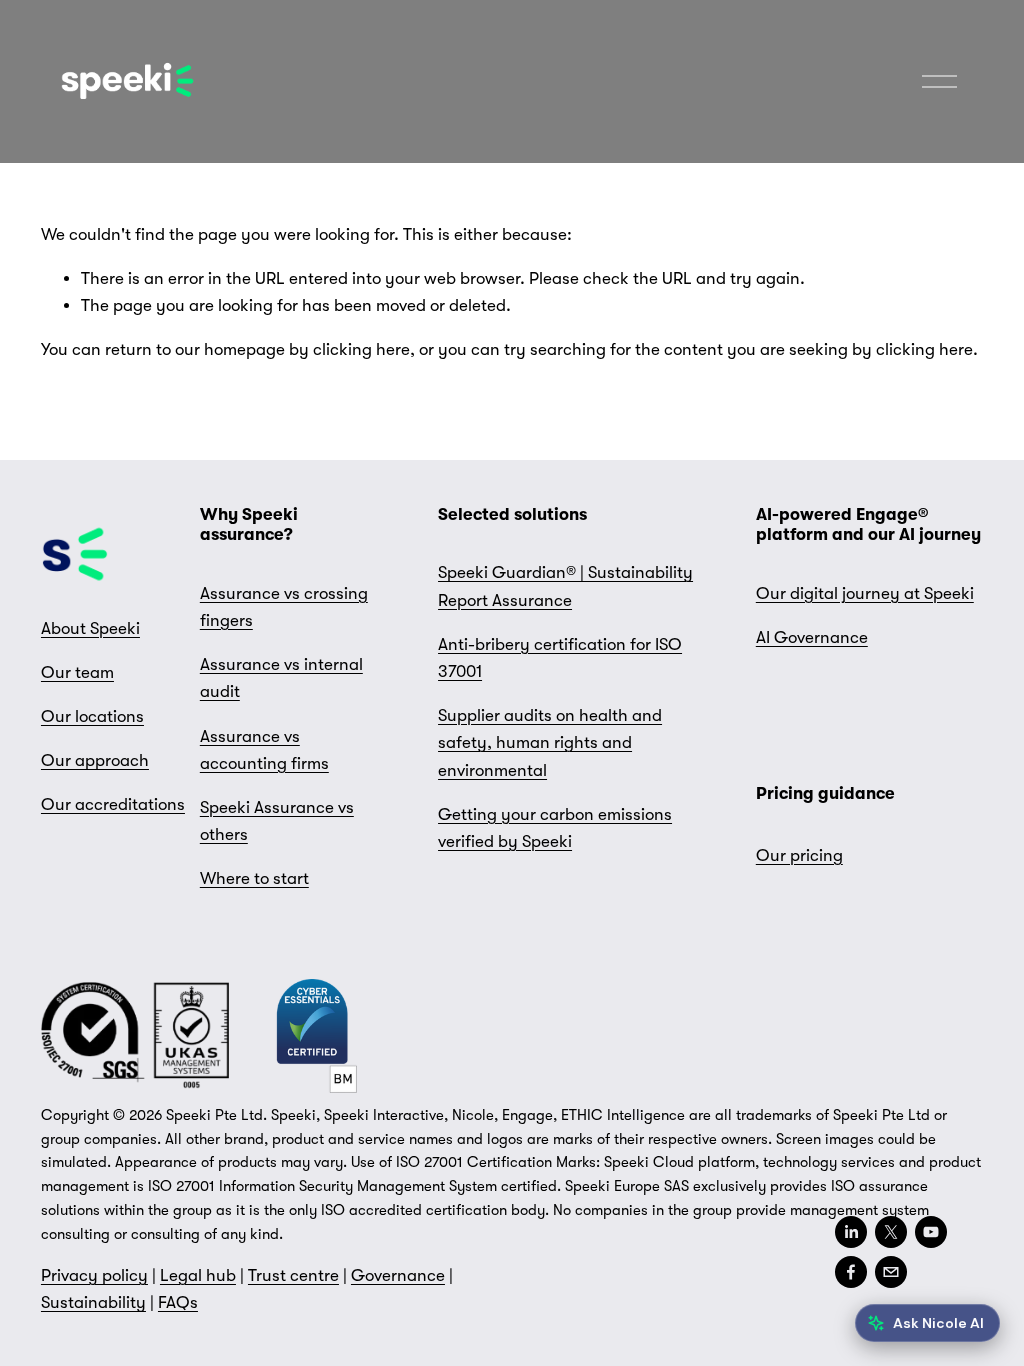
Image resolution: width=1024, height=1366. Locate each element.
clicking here (361, 349)
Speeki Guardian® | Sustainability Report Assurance (565, 586)
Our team (77, 672)
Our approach (95, 760)
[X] (891, 1232)
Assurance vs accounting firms (264, 750)
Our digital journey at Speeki (865, 593)
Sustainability (93, 1302)
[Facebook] (851, 1272)
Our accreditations (113, 804)
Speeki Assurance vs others (277, 821)
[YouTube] (931, 1232)
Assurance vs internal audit (281, 678)
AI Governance (812, 637)
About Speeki (90, 628)
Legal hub (198, 1275)
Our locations (92, 716)
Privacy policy (94, 1275)
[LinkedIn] (851, 1232)
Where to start (254, 878)
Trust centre (293, 1275)
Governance (398, 1275)
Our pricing (799, 855)
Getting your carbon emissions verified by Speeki (555, 828)
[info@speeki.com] (891, 1272)
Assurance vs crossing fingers (284, 607)
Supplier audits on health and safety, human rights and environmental (550, 742)
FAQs (178, 1302)
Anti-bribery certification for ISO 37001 (560, 658)
